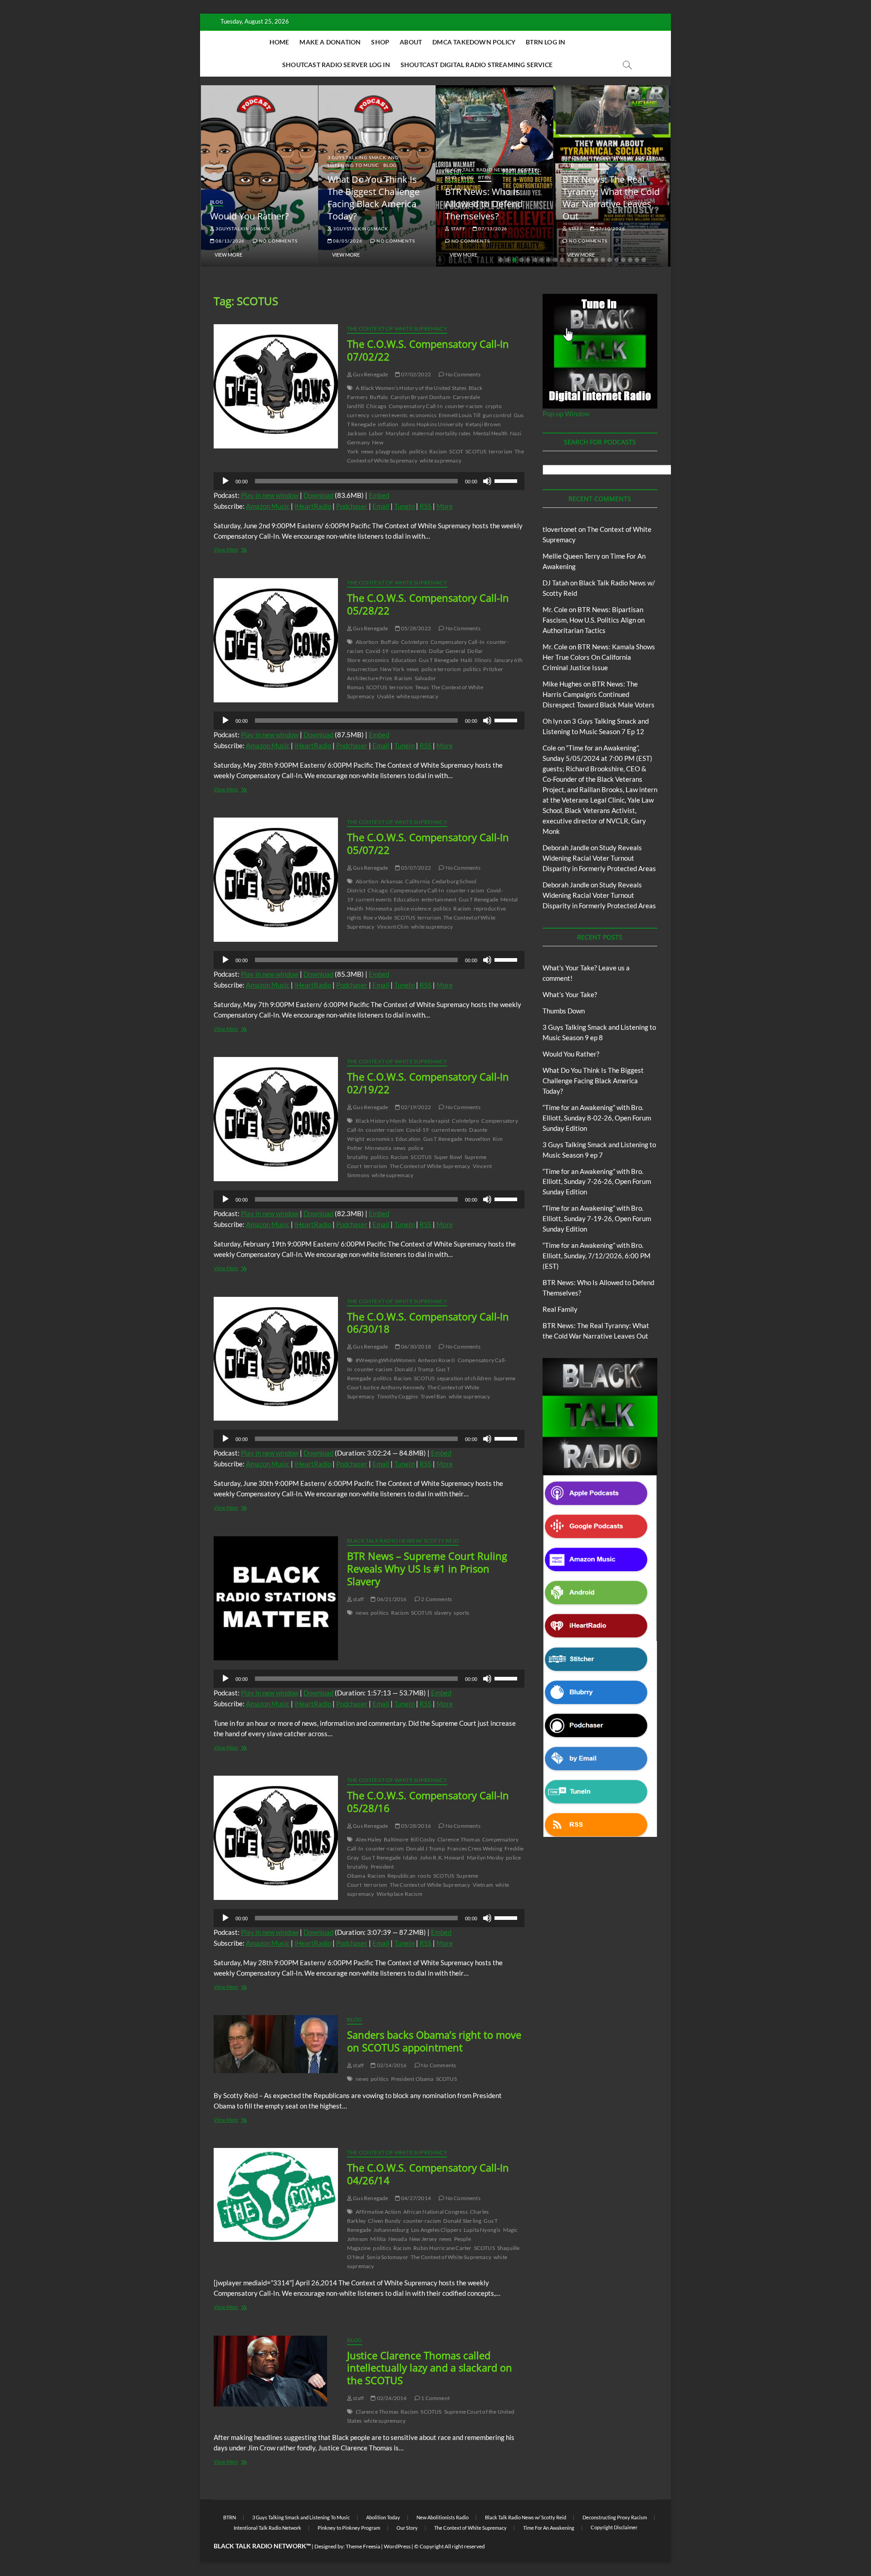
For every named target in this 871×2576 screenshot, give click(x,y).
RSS (426, 506)
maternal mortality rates (441, 433)
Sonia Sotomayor (387, 2257)
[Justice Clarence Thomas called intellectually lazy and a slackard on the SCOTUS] (276, 2371)
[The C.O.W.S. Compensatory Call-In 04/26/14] (276, 2195)
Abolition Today (383, 2517)
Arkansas (392, 881)
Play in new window (270, 495)
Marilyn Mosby (485, 1858)
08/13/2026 (229, 241)
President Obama (412, 2079)
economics (423, 415)
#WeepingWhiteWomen (386, 1360)
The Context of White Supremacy (397, 329)
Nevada (398, 2239)
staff (458, 229)
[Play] (225, 481)
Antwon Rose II (437, 1360)
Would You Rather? (250, 216)
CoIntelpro (415, 642)
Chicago (376, 406)
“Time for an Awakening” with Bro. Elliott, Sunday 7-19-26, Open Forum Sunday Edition (597, 1218)
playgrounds (391, 451)
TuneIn (404, 506)
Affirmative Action (378, 2212)
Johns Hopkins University (432, 424)
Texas (422, 687)
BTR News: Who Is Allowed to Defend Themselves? (484, 204)
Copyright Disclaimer (614, 2527)
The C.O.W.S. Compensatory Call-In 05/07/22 (428, 843)
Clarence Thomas (459, 1839)
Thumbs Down (564, 1011)
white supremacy (440, 460)
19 (623, 260)
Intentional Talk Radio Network (267, 2528)
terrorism (500, 451)
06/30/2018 (416, 1346)
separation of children (464, 1378)
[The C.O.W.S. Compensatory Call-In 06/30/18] (276, 1359)
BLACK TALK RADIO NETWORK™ (262, 2546)
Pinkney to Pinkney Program (349, 2528)
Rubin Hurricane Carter (442, 2248)
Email (381, 506)
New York (392, 669)
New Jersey (423, 2239)
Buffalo (379, 397)
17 (610, 260)
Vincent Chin (393, 927)
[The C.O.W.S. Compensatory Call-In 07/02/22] (276, 386)
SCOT (456, 451)
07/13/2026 (492, 229)
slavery (443, 1613)
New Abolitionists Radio (443, 2517)
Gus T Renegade (438, 660)
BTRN (485, 177)
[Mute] (487, 481)
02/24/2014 (391, 2398)
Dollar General (447, 651)
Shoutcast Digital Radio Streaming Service (477, 65)
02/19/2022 (416, 1107)
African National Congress (435, 2212)
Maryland (398, 433)
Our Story (407, 2528)
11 (569, 260)
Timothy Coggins (398, 1396)
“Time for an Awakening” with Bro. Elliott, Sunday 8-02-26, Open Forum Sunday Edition (597, 1118)
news (367, 451)
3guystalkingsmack (242, 229)
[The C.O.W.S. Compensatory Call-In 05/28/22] (276, 640)
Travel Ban (433, 1396)
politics (418, 451)
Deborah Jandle (566, 847)
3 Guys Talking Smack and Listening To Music (363, 161)
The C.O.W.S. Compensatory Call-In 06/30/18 (428, 1323)
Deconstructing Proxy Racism (615, 2517)
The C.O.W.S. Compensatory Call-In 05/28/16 (428, 1802)
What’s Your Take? (570, 994)
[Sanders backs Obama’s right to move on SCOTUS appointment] (276, 2044)
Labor (376, 433)
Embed (379, 495)
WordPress (397, 2546)
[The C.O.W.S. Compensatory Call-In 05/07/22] (276, 880)
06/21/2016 (391, 1599)
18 (617, 260)
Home (279, 42)
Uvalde (386, 696)
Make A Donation (330, 42)
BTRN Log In (546, 42)
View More (228, 255)
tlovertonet (560, 529)
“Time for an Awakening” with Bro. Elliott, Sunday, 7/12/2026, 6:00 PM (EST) (597, 1256)
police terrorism (441, 669)
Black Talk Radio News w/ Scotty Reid (403, 1541)
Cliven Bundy (384, 2221)
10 (562, 260)
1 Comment (435, 2398)
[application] (369, 481)
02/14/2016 (391, 2065)
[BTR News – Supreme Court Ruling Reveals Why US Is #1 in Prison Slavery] (276, 1598)
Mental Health (491, 433)
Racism (438, 451)
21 (637, 260)
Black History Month (381, 1121)
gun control (497, 415)
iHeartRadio (313, 506)
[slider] (507, 480)
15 (596, 260)
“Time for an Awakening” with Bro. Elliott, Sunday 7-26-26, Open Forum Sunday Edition (597, 1182)
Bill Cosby (423, 1839)
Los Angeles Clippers (436, 2230)
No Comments (277, 241)
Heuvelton (477, 1139)
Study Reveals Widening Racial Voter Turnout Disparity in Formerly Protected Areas (599, 858)
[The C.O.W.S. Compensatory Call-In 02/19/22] (276, 1119)
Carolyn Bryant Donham (421, 397)
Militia (378, 2239)
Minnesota (379, 908)
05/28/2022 (416, 628)
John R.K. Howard (442, 1858)
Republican (401, 1876)
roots (424, 1876)
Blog (217, 202)
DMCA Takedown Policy (474, 42)
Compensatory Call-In (416, 406)
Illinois (483, 660)
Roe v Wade (378, 918)
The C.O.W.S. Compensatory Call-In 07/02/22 (428, 350)
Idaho (410, 1858)
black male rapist (429, 1121)
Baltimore (396, 1839)
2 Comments (436, 1599)
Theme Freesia (363, 2546)
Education (404, 660)
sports (461, 1613)
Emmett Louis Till (460, 415)
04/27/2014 (416, 2198)
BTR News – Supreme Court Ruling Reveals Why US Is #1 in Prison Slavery (427, 1568)
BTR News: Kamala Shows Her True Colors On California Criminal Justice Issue (599, 657)
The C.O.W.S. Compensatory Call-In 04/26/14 (428, 2174)
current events (389, 415)
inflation (388, 424)
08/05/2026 (347, 241)
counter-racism (464, 406)
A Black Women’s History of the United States (411, 388)
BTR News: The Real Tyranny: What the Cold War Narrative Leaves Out (611, 198)
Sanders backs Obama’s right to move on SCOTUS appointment (434, 2041)
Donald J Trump (414, 1369)
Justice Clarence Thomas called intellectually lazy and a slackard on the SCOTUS (430, 2368)
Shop (380, 42)
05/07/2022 (416, 868)
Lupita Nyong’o (482, 2230)
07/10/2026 (610, 229)
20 (630, 260)
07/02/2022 (416, 374)
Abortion (367, 642)
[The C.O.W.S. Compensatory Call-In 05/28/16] (276, 1838)
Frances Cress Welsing (475, 1848)
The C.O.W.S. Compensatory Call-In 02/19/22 (428, 1083)
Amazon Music (268, 506)
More (445, 506)
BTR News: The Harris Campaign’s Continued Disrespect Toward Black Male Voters (599, 694)
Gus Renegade (370, 374)
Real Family (560, 1309)
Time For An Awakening (549, 2528)
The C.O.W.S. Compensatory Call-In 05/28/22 (428, 604)
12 (576, 260)
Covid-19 (377, 651)
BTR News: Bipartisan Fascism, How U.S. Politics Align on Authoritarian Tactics (594, 620)
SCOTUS (476, 451)
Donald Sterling (462, 2221)
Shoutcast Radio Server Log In (336, 65)
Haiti (466, 660)
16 (603, 260)
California (417, 881)
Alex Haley (369, 1839)
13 (582, 260)
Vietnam (483, 1885)
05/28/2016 (416, 1826)
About (411, 42)
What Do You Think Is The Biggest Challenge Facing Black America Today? (374, 198)
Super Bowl (448, 1157)
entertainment (439, 899)
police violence (413, 908)
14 (589, 260)
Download (318, 495)
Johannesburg (391, 2230)
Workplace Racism (399, 1894)
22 (644, 260)
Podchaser (352, 506)
